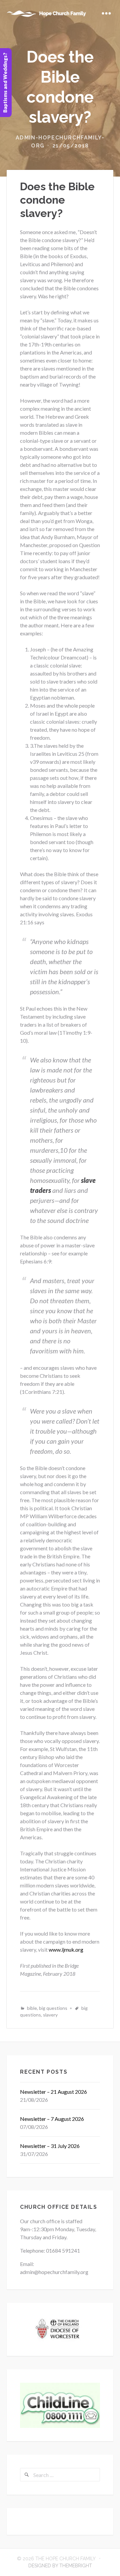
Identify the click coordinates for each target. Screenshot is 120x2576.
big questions (53, 2008)
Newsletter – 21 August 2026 (53, 2092)
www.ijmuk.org (65, 1949)
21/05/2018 (71, 146)
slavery (50, 2015)
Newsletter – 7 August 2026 (52, 2119)
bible (32, 2008)
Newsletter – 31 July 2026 (50, 2146)
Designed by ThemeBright (60, 2566)
